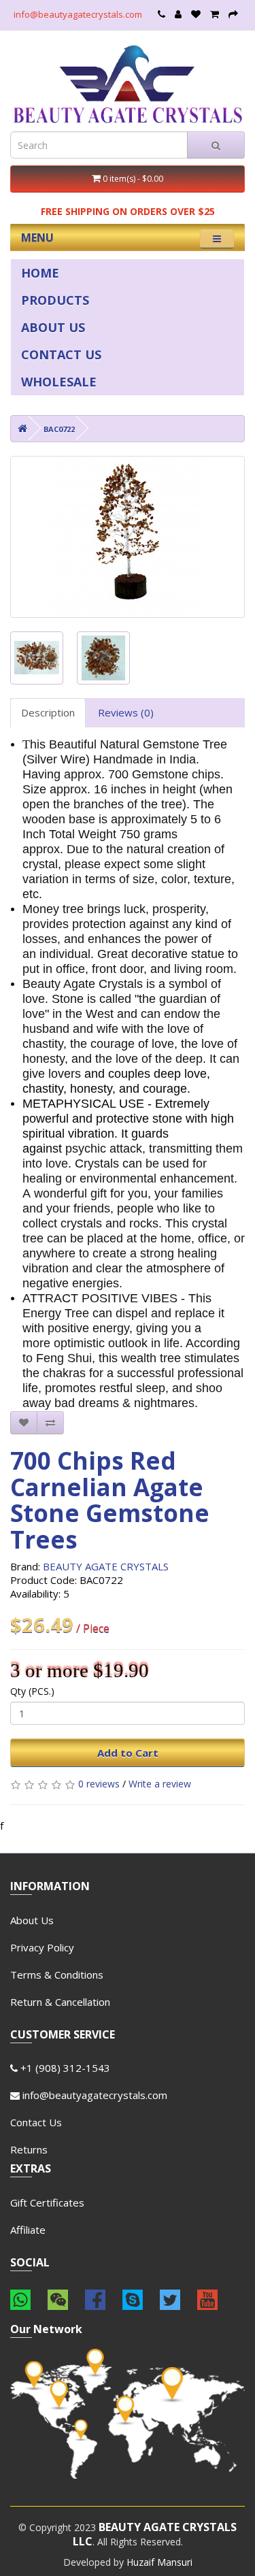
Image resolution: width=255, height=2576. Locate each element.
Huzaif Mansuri (159, 2562)
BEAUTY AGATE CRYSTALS (106, 1566)
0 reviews (99, 1784)
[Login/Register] (178, 14)
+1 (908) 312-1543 (64, 2068)
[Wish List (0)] (196, 14)
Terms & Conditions (57, 1975)
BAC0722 (59, 429)
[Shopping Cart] (215, 14)
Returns (29, 2149)
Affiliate (28, 2230)
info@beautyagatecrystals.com (78, 14)
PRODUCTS (55, 300)
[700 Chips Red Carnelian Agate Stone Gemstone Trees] (128, 537)
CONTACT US (61, 354)
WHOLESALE (59, 382)
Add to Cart (128, 1753)
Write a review (160, 1784)
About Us (32, 1920)
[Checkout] (233, 14)
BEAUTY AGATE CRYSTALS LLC (155, 2534)
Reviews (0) (126, 712)
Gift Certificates (47, 2202)
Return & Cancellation (60, 2002)
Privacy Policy (42, 1947)
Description (48, 712)
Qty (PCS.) (32, 1691)
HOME (40, 273)
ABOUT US (53, 327)
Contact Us (36, 2122)
